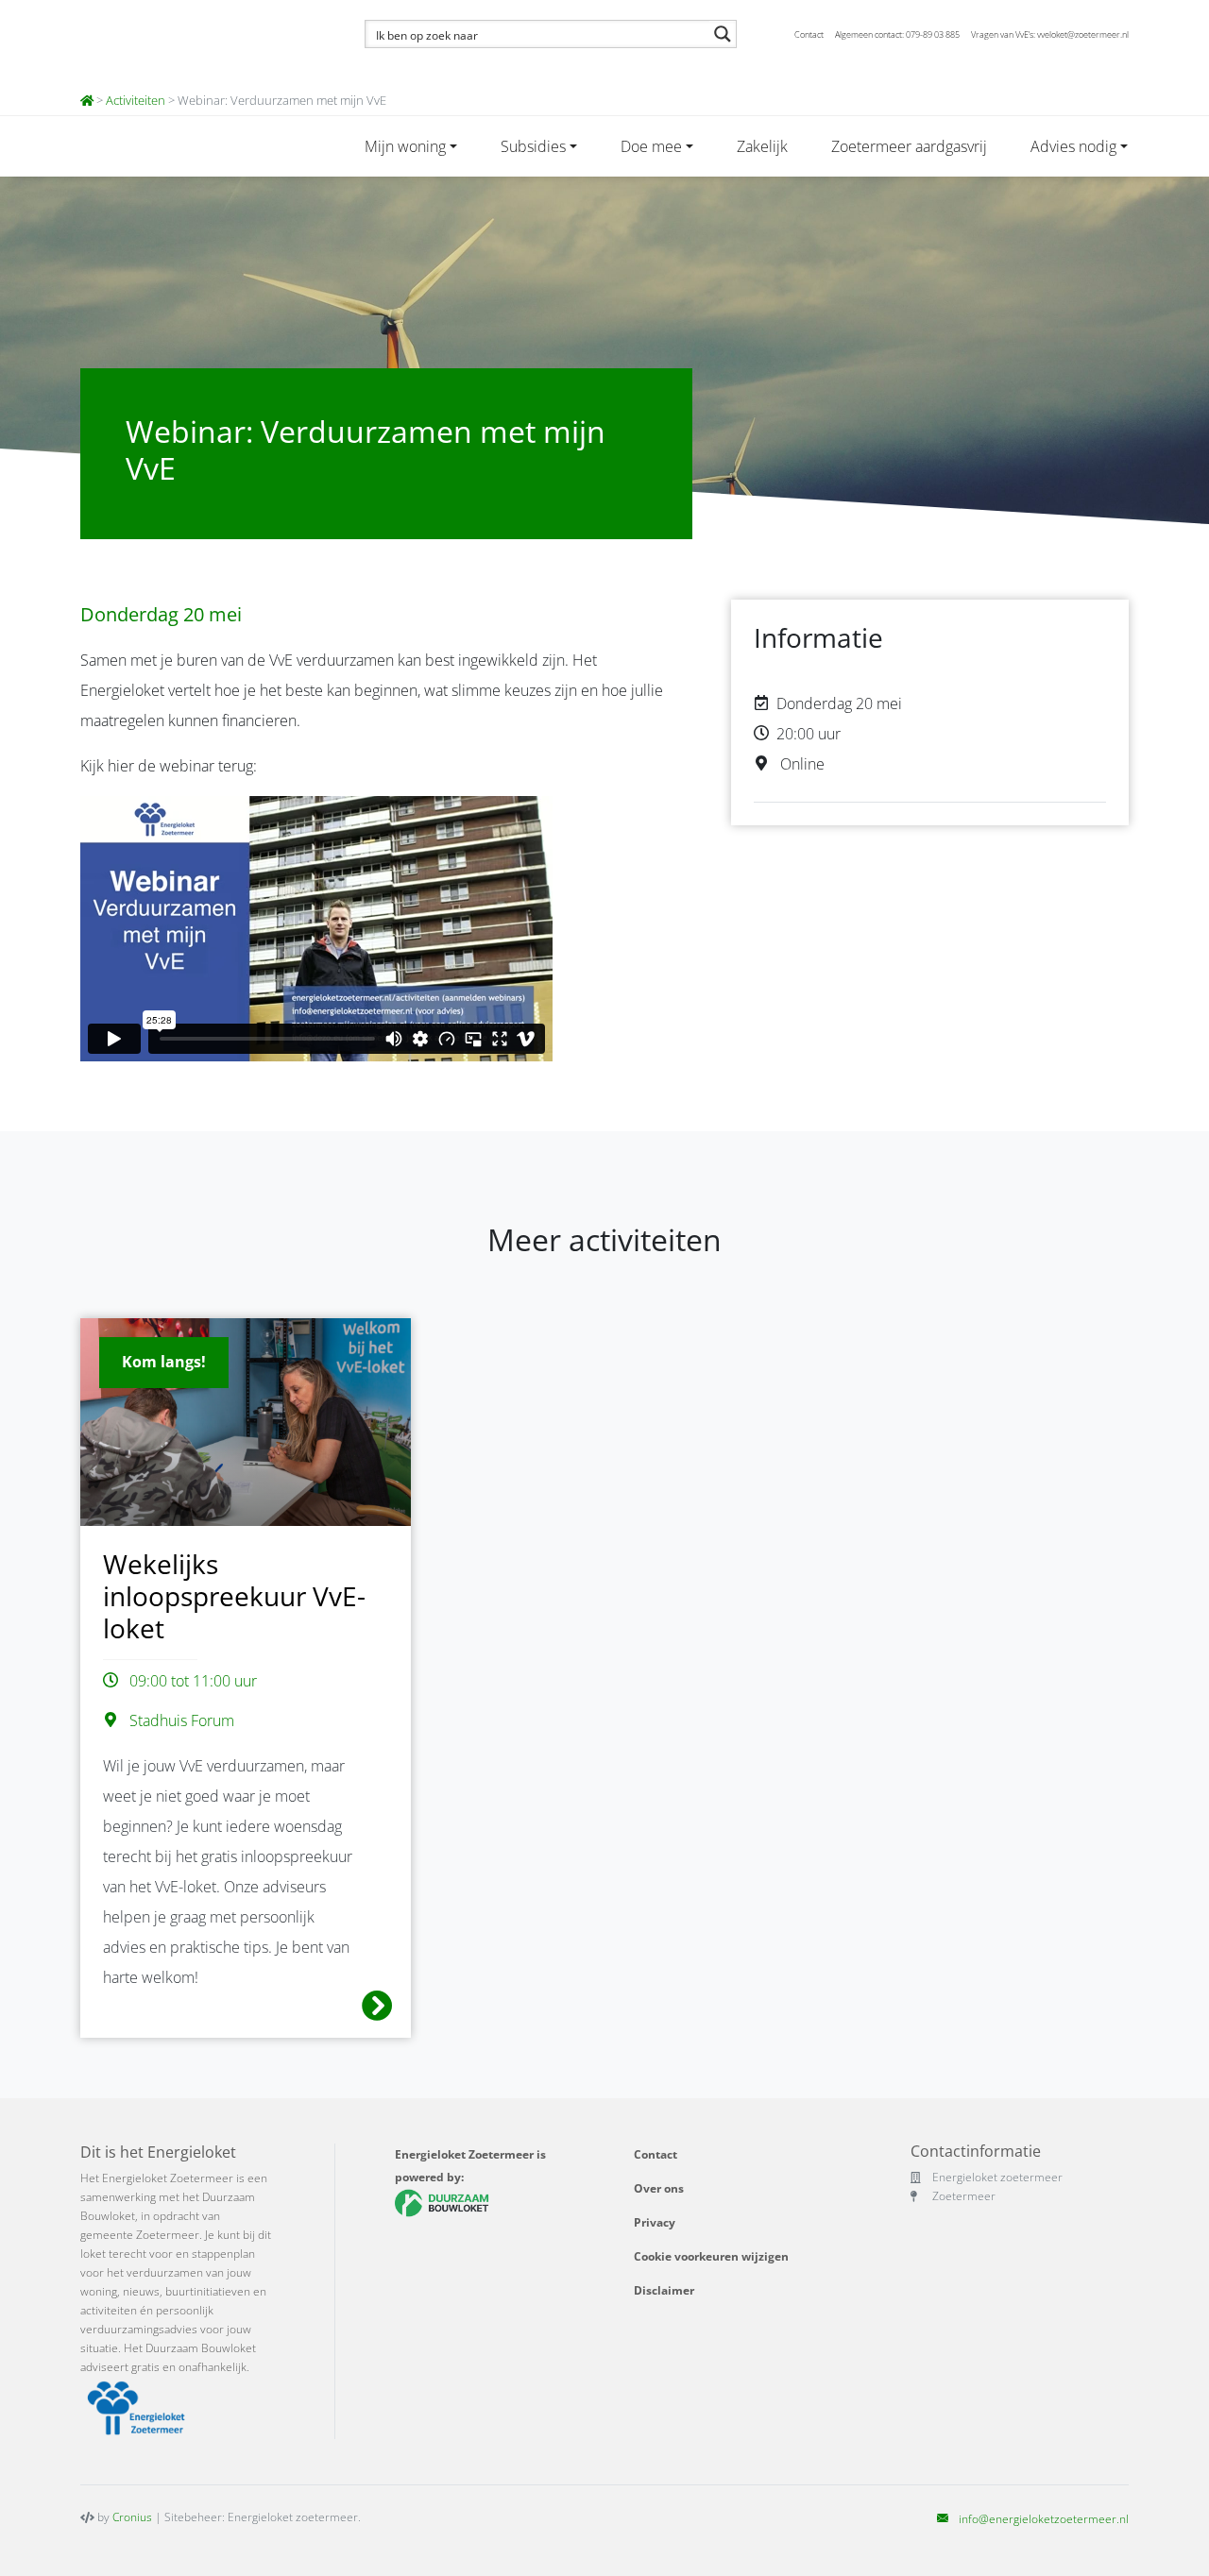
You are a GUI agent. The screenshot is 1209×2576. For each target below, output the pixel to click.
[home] (87, 100)
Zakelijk (762, 146)
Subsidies (533, 146)
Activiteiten (136, 100)
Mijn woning (405, 146)
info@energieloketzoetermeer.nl (1044, 2519)
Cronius (132, 2517)
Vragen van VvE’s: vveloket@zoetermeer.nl (1050, 34)
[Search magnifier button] (723, 34)
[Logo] (201, 42)
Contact (809, 34)
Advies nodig (1073, 146)
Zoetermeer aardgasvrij (909, 146)
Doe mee (651, 146)
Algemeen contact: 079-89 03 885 (897, 34)
